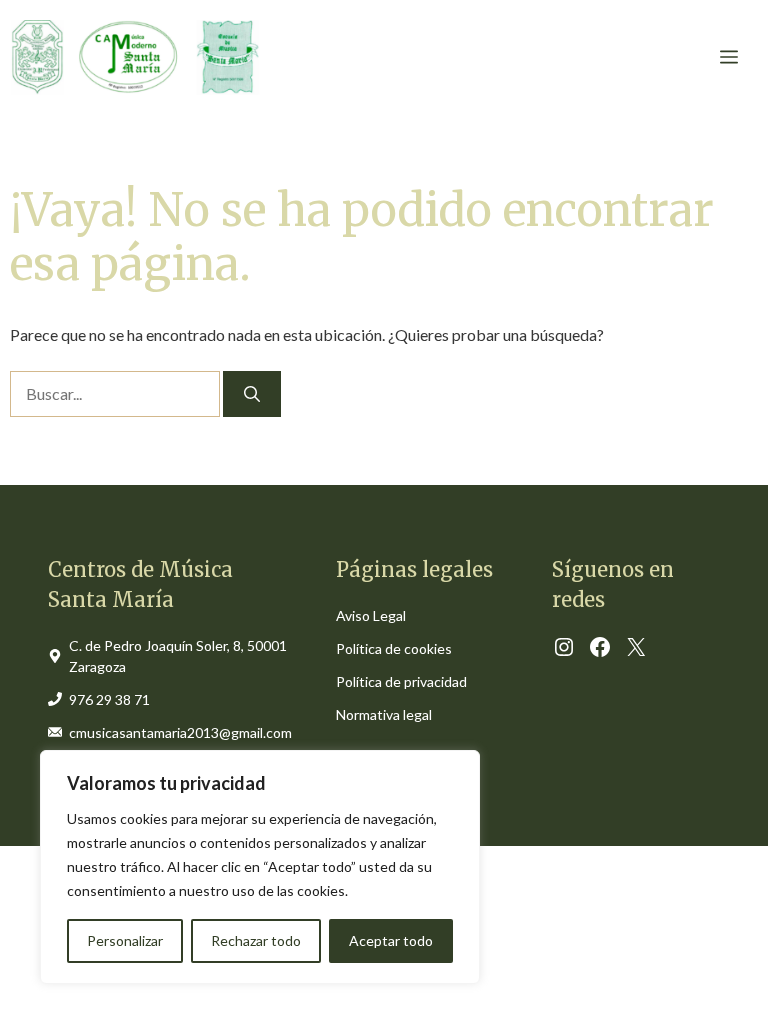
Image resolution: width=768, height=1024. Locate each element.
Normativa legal (384, 714)
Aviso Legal (371, 615)
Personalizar (125, 940)
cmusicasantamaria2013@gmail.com (180, 732)
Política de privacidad (401, 681)
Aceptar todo (391, 940)
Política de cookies (394, 648)
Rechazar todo (256, 940)
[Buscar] (252, 394)
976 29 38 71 (109, 699)
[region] (260, 867)
